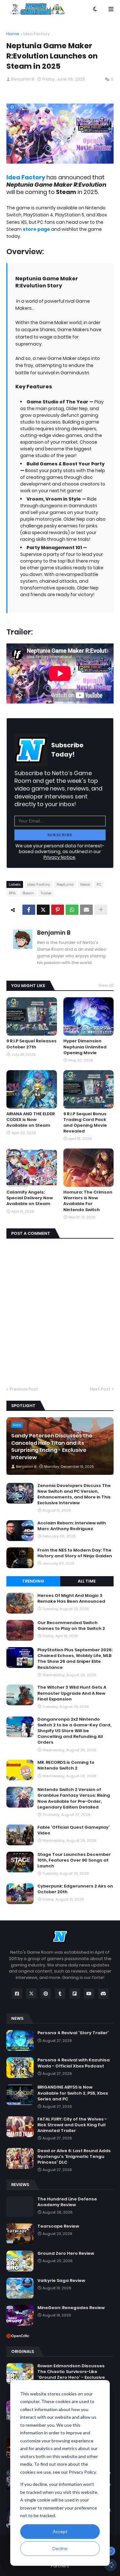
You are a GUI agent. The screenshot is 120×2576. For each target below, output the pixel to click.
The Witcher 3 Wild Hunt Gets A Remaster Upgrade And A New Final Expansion (72, 1693)
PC (99, 884)
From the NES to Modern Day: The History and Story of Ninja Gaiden (75, 1553)
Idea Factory (36, 34)
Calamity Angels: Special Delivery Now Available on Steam (30, 1198)
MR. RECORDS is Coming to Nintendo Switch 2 (66, 1765)
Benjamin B (54, 933)
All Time (87, 1581)
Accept (60, 2531)
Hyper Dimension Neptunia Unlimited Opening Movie (85, 1047)
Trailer (46, 893)
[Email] (86, 910)
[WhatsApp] (72, 910)
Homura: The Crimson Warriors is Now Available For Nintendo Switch (88, 1201)
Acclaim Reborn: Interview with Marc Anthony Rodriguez (72, 1526)
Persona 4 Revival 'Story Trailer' (73, 2033)
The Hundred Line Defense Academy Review (67, 2202)
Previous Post (24, 1389)
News (85, 884)
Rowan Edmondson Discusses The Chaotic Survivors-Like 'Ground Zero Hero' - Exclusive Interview (71, 2375)
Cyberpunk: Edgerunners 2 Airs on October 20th (75, 1889)
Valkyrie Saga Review (61, 2281)
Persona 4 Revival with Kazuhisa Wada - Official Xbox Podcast (74, 2063)
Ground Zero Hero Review (66, 2253)
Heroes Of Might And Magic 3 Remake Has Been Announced (71, 1599)
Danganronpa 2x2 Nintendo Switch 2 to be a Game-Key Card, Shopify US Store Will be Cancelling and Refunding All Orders (74, 1731)
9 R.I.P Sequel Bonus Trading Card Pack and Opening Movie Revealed (85, 1123)
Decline (60, 2548)
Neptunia (65, 884)
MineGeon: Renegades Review (71, 2308)
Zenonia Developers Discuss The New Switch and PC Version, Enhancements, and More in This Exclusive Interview (74, 1494)
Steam (28, 893)
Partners (60, 2566)
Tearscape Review (58, 2226)
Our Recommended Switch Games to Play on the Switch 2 (71, 1626)
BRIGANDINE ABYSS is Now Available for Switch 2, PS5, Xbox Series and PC (73, 2093)
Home (13, 34)
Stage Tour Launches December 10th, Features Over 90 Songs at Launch (74, 1860)
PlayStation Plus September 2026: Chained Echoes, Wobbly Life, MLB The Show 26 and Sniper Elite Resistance (75, 1659)
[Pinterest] (58, 910)
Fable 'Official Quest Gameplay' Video (74, 1830)
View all (106, 985)
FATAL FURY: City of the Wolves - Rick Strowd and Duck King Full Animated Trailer (72, 2125)
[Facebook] (29, 910)
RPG (12, 893)
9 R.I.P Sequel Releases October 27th (32, 1044)
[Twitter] (43, 910)
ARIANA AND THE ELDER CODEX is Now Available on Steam (31, 1120)
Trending (33, 1581)
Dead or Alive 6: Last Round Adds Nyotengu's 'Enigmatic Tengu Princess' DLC (74, 2157)
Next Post (100, 1389)
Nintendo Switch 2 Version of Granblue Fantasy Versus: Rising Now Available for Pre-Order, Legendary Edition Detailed (74, 1798)
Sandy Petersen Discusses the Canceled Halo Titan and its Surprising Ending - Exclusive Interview (52, 1447)
